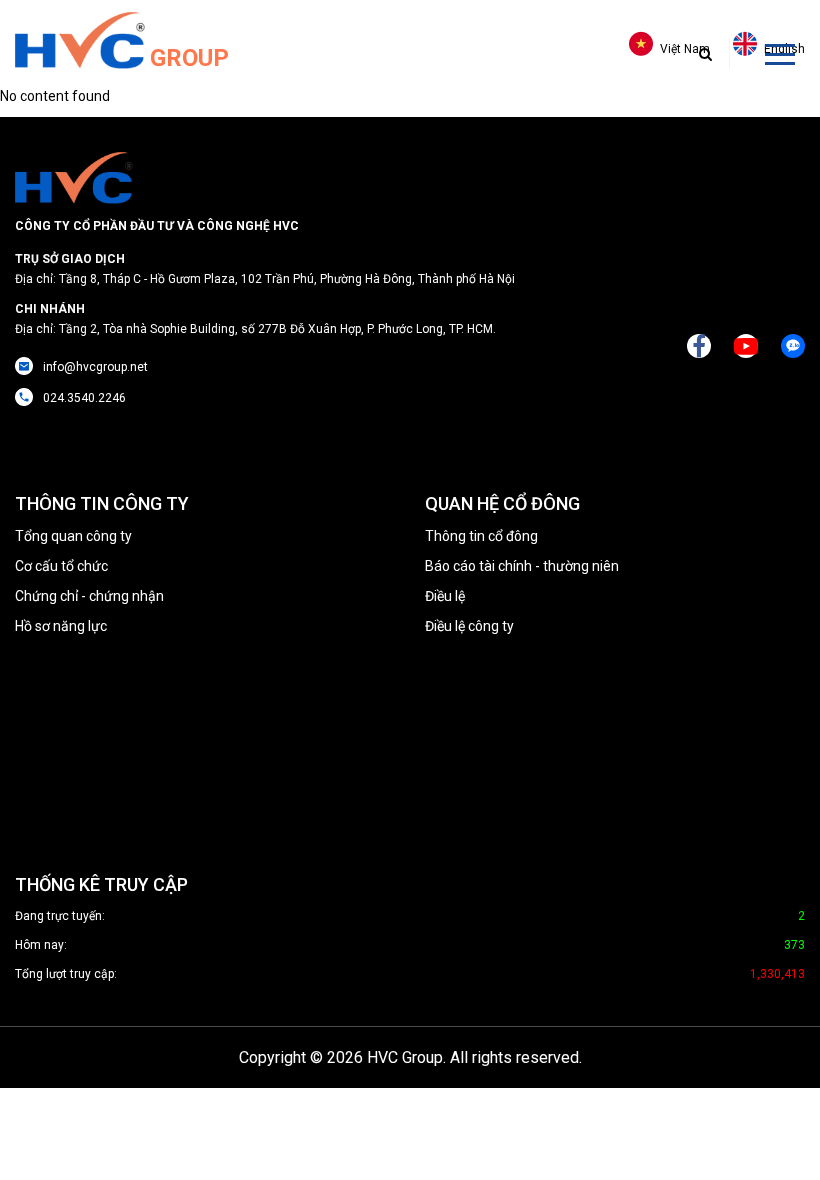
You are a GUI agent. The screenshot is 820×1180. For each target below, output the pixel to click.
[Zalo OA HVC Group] (793, 346)
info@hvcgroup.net (95, 367)
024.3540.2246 (84, 398)
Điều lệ (445, 596)
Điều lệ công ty (469, 626)
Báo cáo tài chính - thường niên (522, 566)
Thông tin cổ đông (481, 536)
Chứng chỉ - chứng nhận (89, 596)
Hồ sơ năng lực (61, 626)
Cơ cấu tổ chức (61, 566)
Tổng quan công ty (73, 536)
